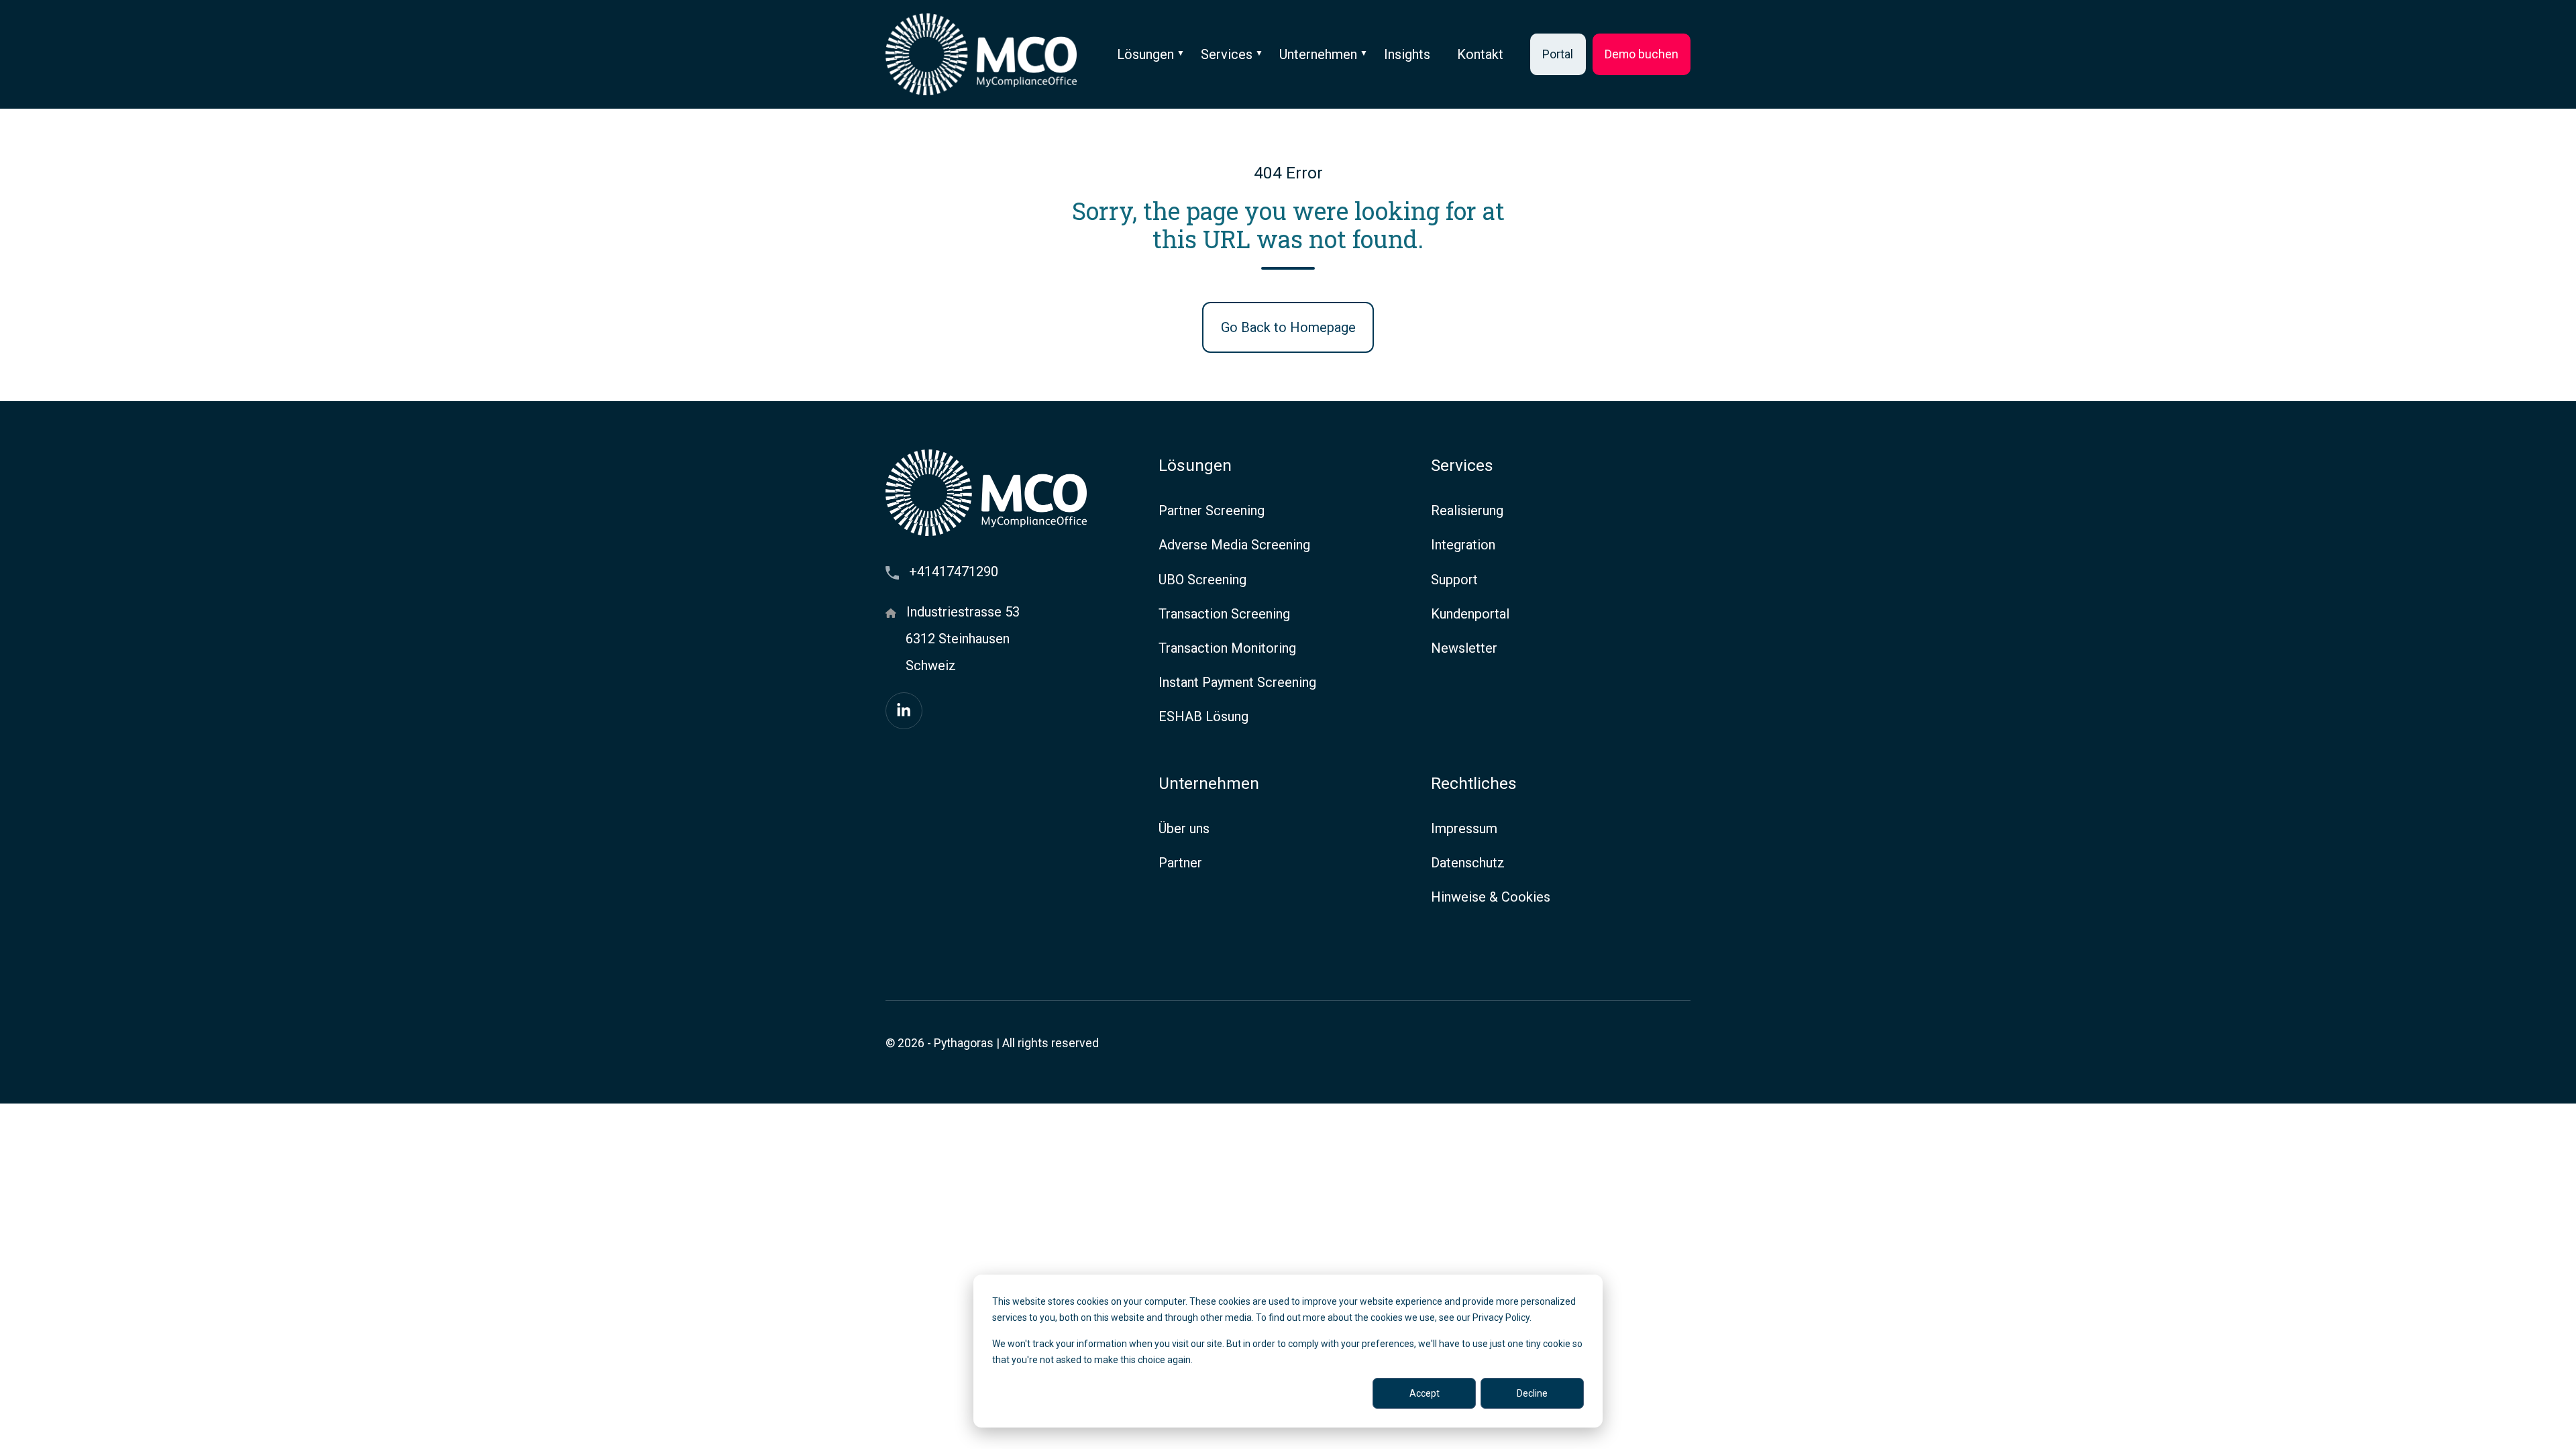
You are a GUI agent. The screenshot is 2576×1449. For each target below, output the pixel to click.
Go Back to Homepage (1288, 327)
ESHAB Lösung (1203, 716)
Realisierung (1467, 511)
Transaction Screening (1224, 614)
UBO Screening (1202, 580)
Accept (1425, 1393)
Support (1454, 580)
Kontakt (1480, 54)
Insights (1407, 54)
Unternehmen (1318, 54)
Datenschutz (1468, 863)
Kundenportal (1470, 614)
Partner (1180, 863)
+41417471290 (954, 572)
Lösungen (1145, 54)
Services (1227, 54)
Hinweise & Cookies (1491, 897)
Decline (1532, 1393)
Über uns (1184, 828)
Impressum (1464, 828)
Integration (1463, 545)
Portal (1558, 54)
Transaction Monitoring (1227, 648)
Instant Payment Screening (1237, 682)
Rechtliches (1474, 783)
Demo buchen (1642, 54)
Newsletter (1464, 648)
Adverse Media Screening (1234, 545)
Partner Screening (1212, 511)
